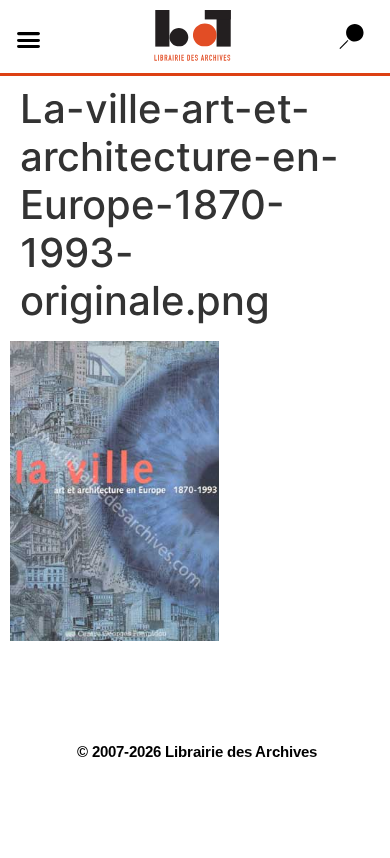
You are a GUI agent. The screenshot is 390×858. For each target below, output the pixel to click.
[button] (29, 39)
